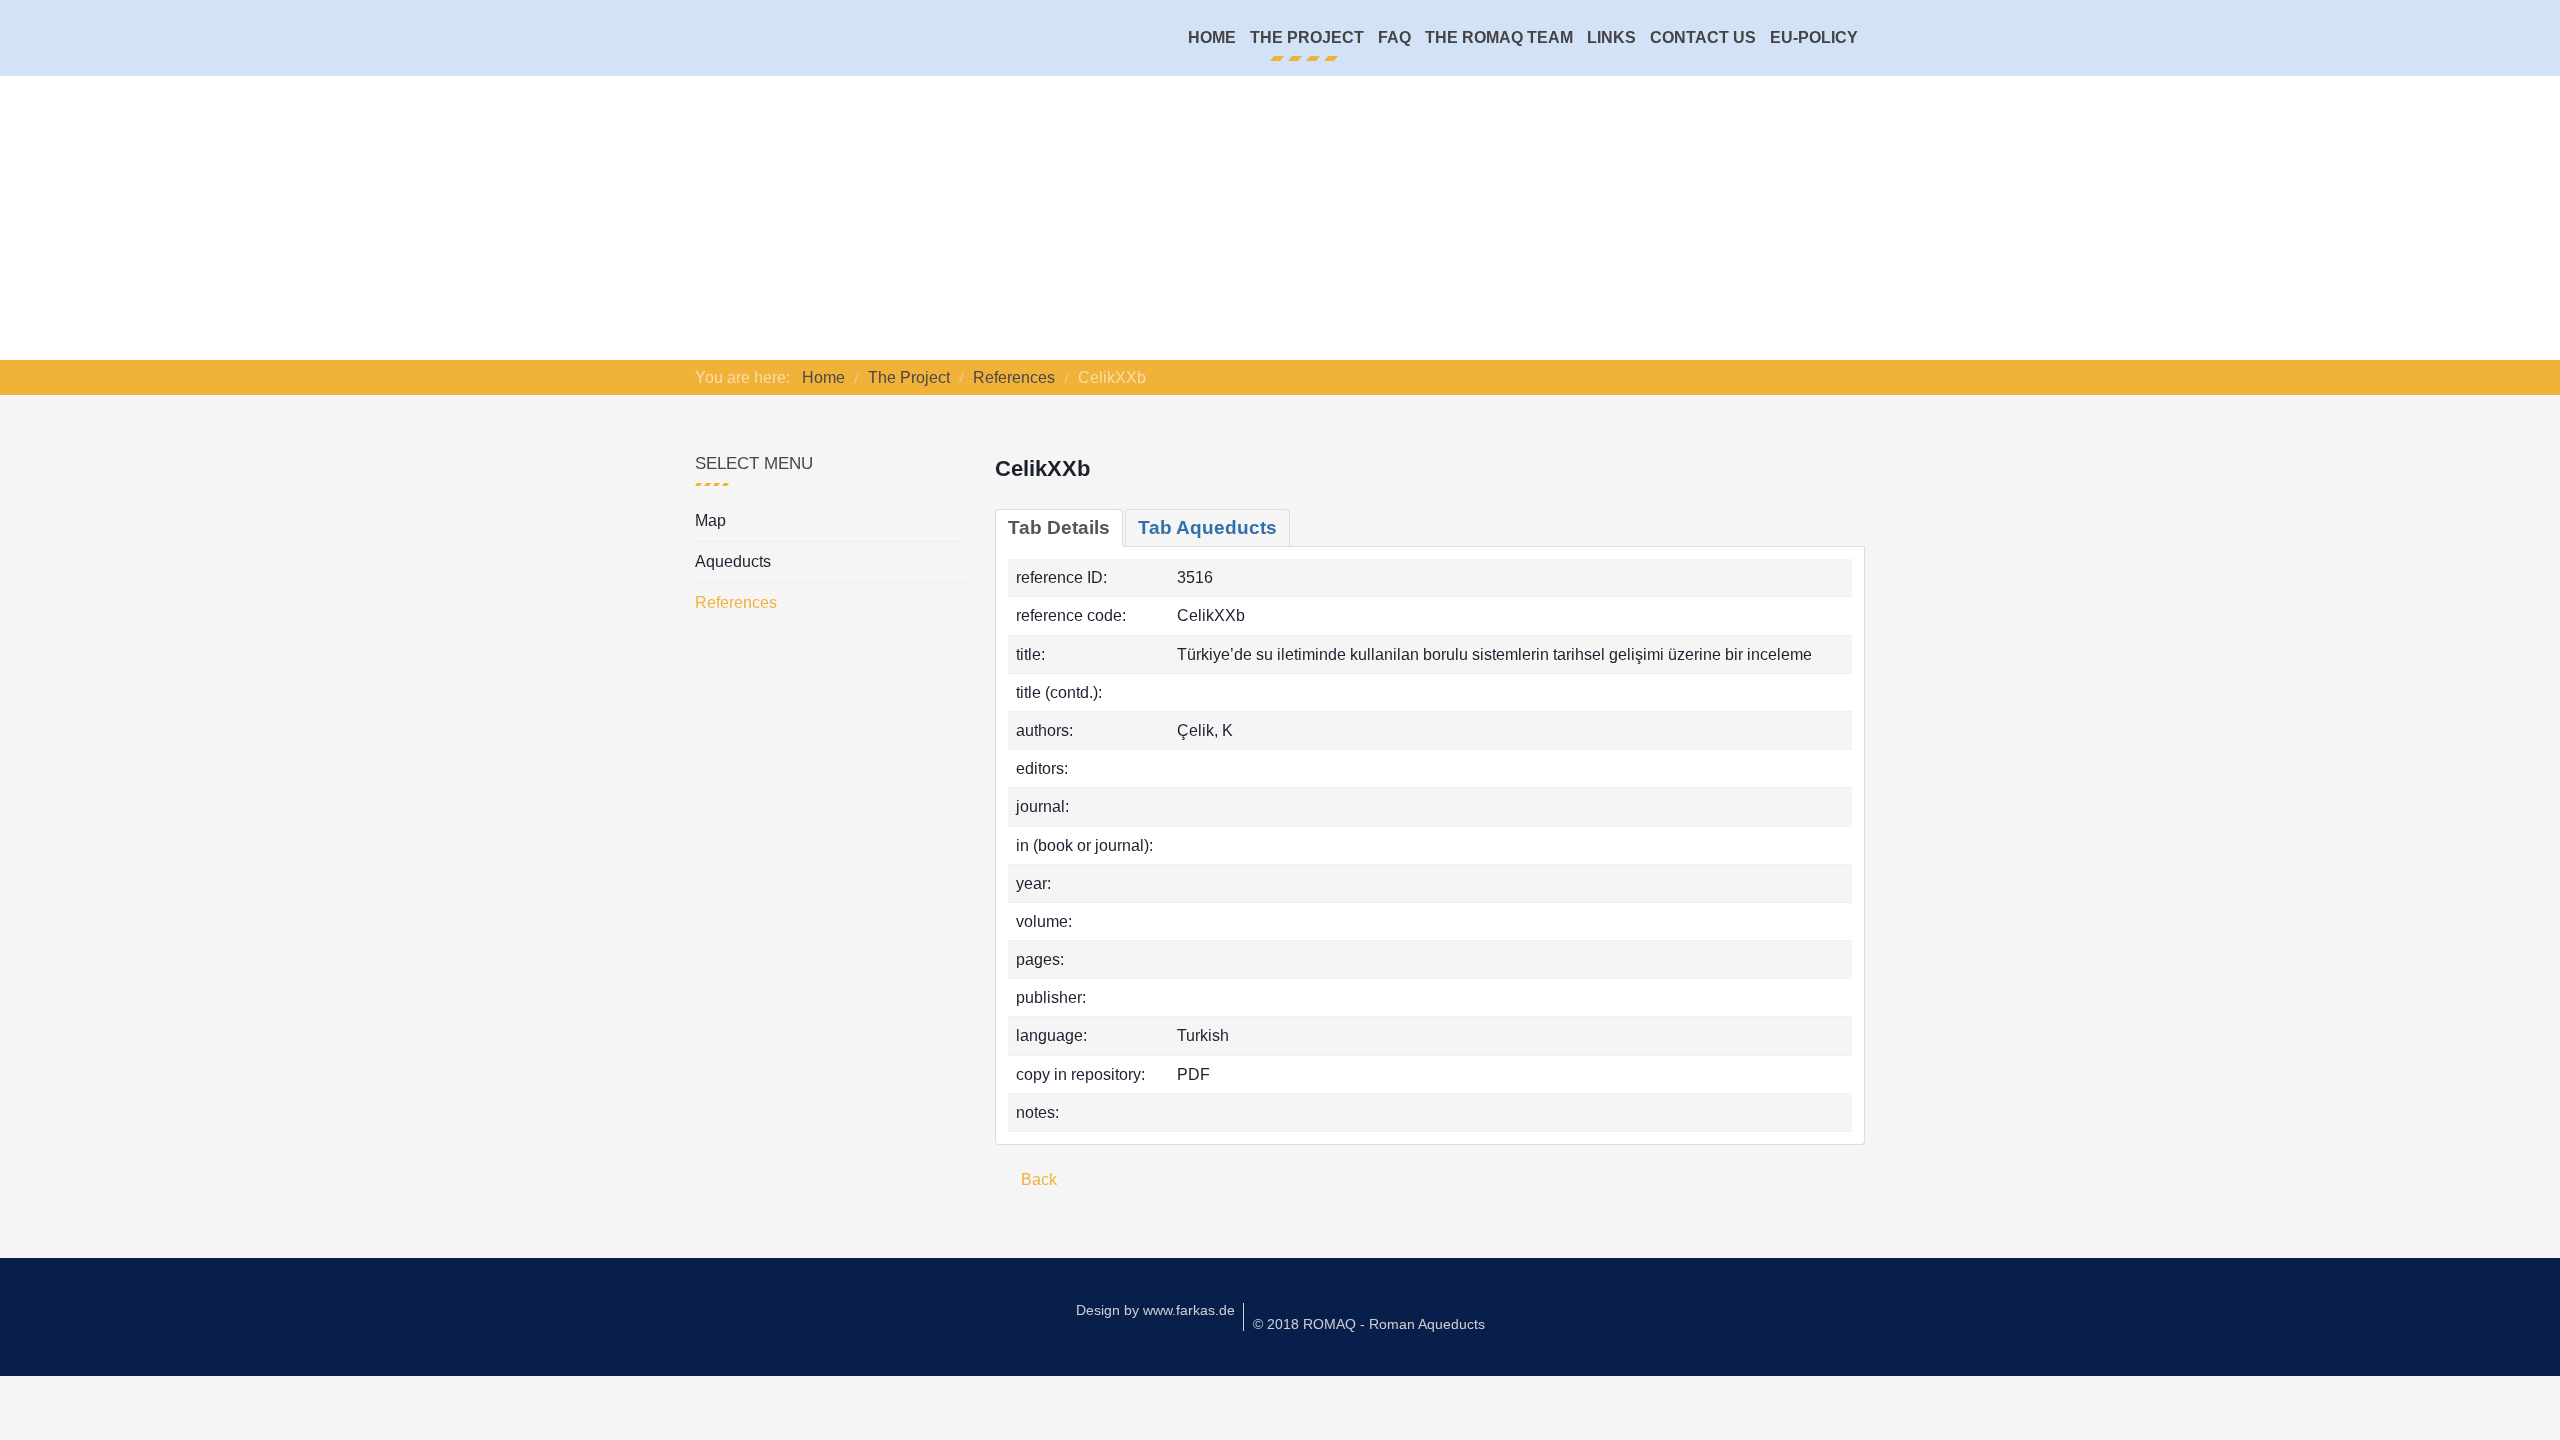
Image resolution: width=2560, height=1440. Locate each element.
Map (710, 520)
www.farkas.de (1189, 1310)
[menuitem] (1212, 38)
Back (1037, 1179)
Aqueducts (733, 561)
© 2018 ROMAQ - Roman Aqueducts (1369, 1324)
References (736, 602)
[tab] (1059, 528)
